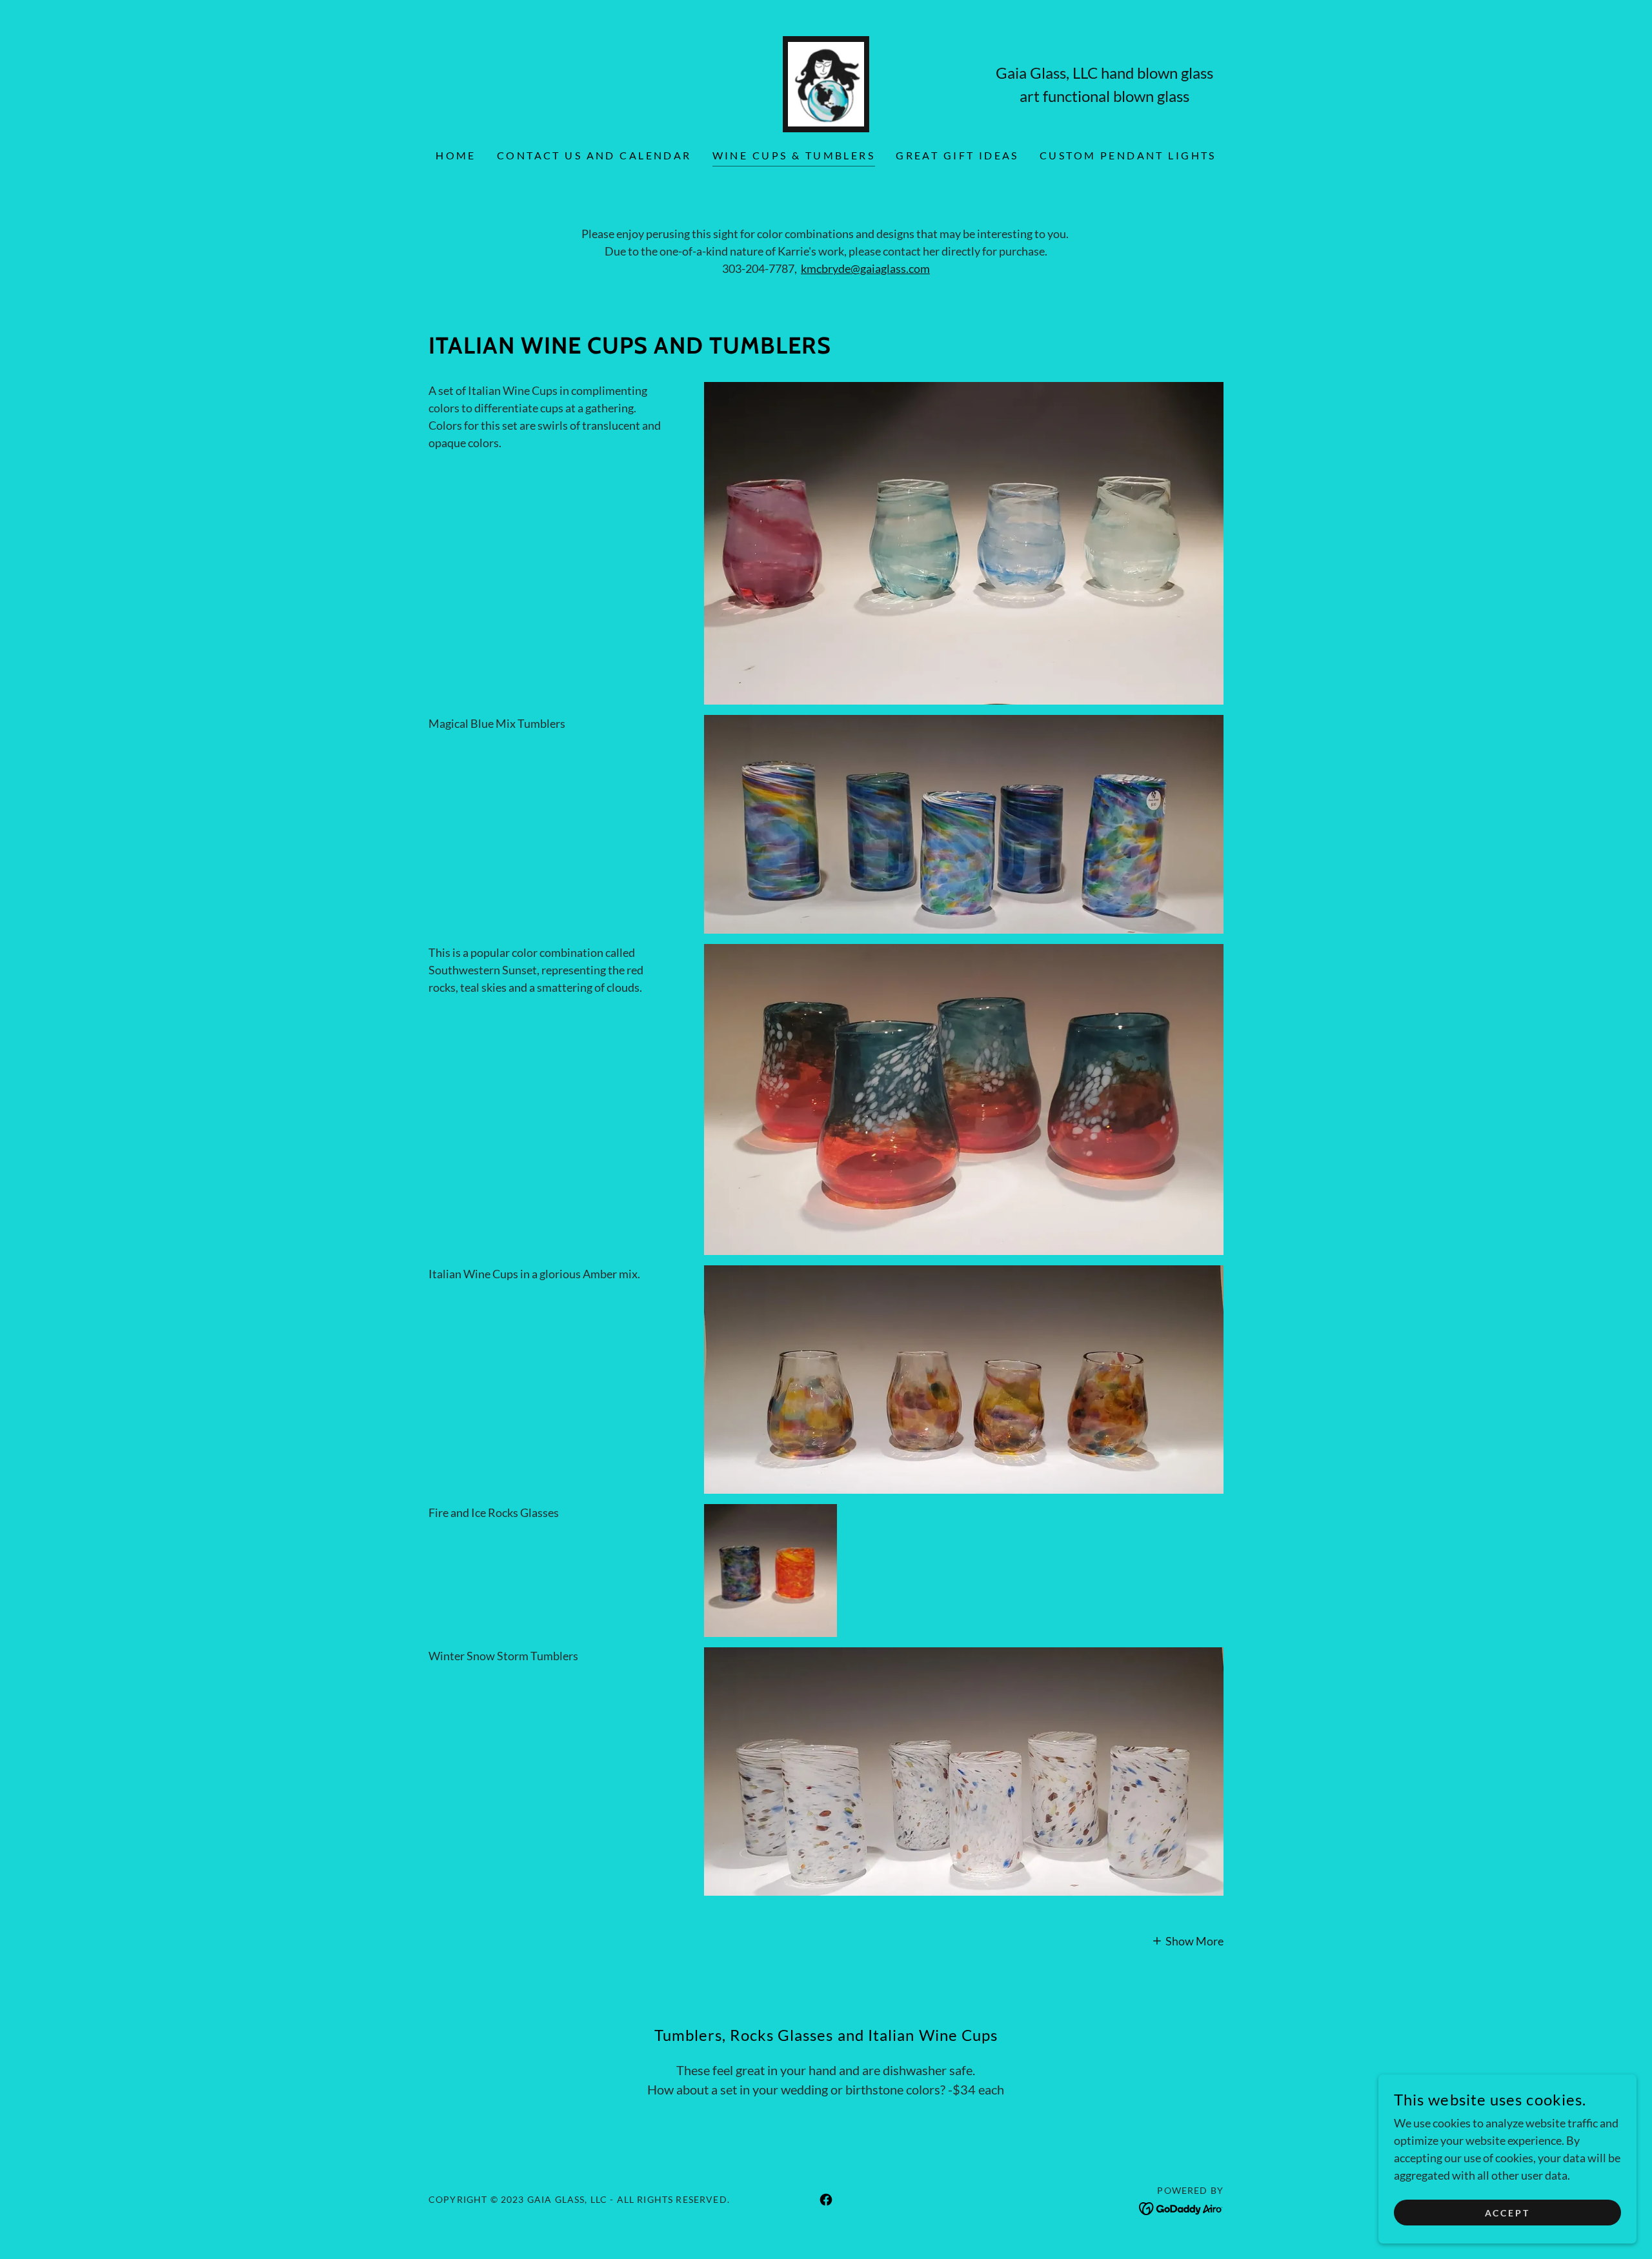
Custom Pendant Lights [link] (1128, 155)
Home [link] (456, 155)
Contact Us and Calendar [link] (594, 155)
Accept (1508, 2213)
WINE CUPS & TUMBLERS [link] (794, 155)
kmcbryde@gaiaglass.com (865, 268)
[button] (1188, 1940)
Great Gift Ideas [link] (957, 155)
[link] (826, 83)
